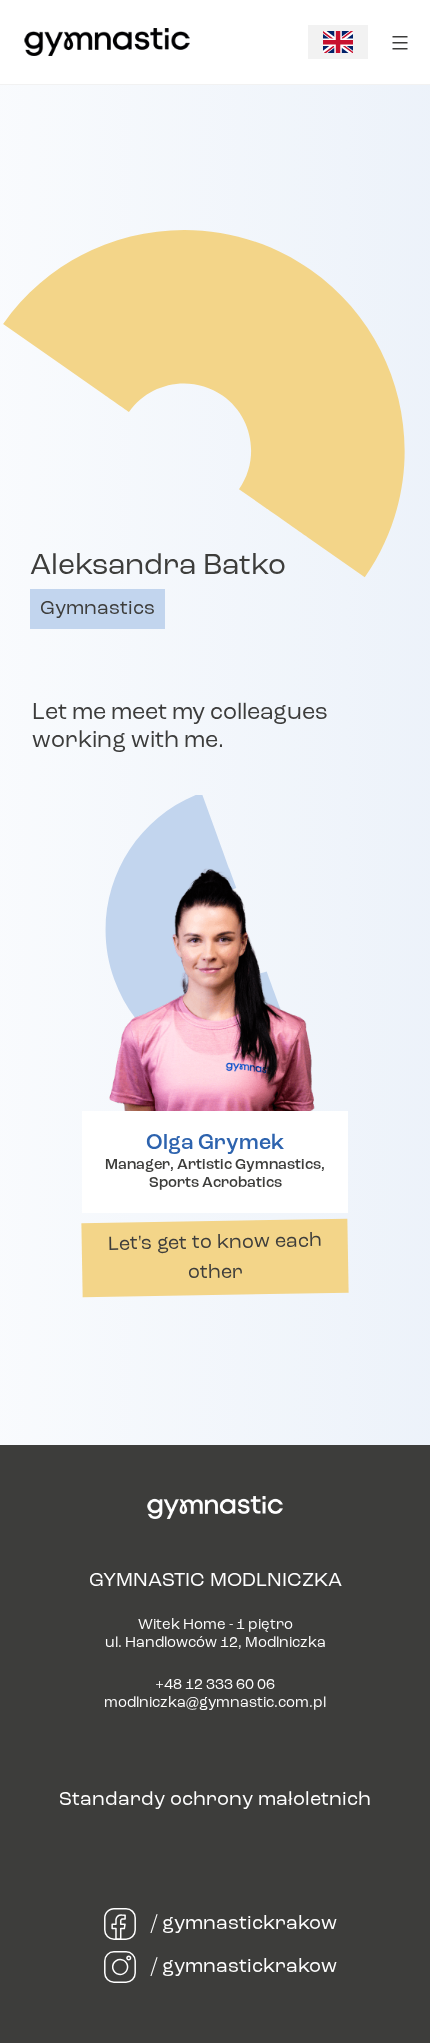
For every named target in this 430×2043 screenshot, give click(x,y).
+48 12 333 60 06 (215, 1685)
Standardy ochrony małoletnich (215, 1800)
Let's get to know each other (215, 1257)
